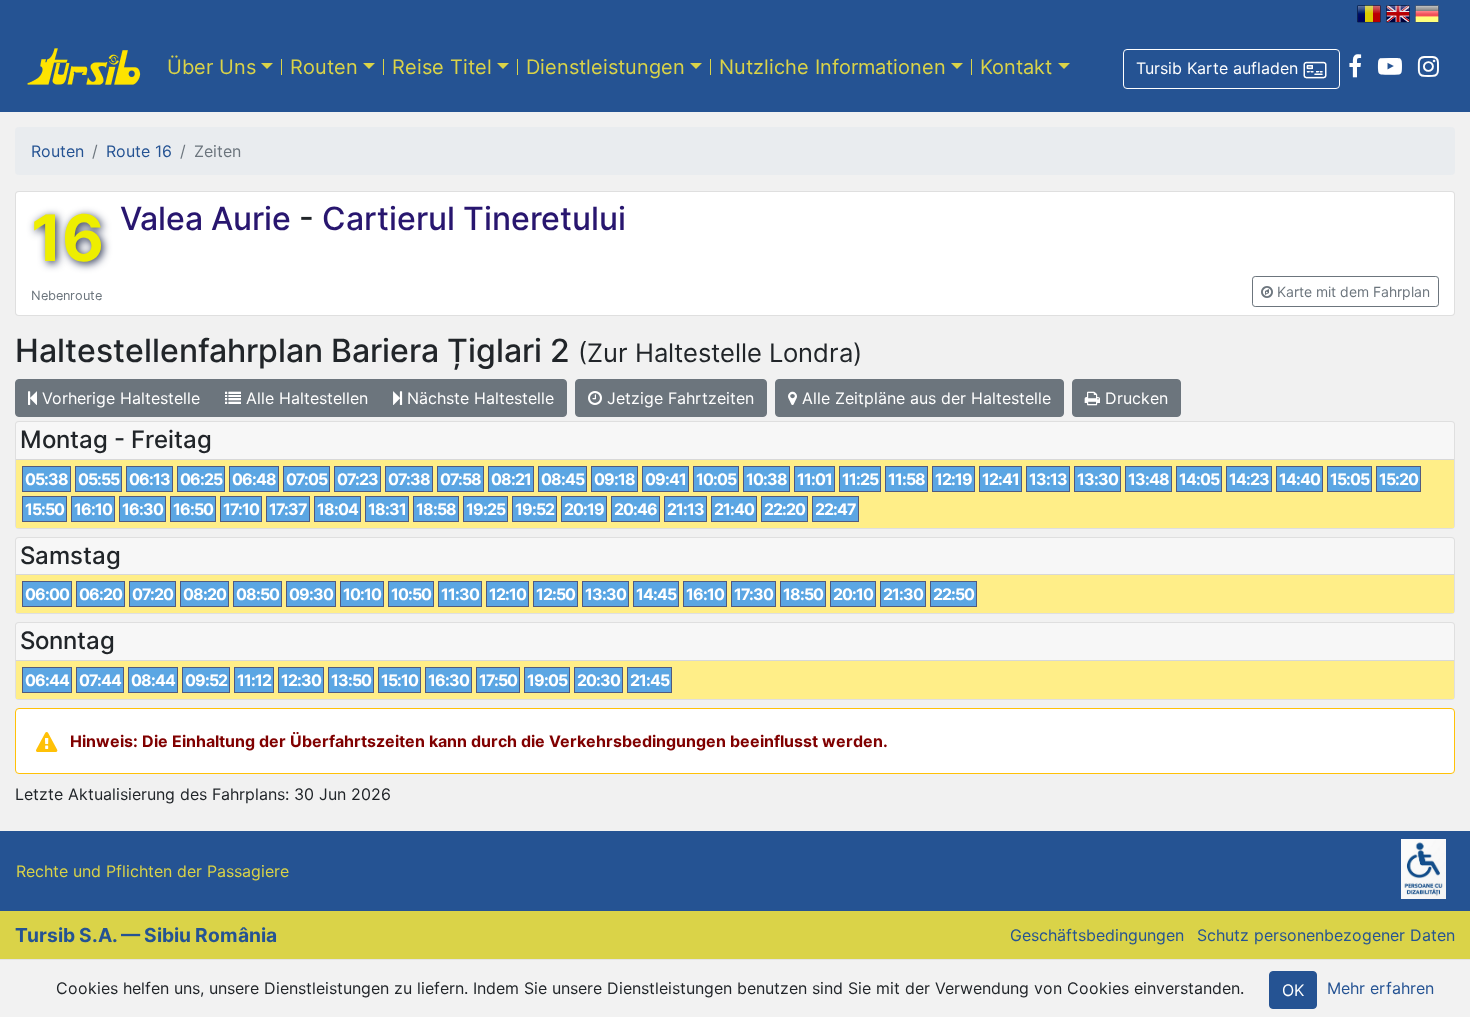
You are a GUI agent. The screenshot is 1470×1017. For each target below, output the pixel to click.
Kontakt (1016, 67)
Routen (324, 67)
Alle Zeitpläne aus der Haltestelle (924, 398)
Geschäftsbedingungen (1097, 935)
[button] (1231, 69)
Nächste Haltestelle (478, 398)
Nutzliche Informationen (832, 67)
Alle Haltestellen (304, 398)
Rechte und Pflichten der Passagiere (152, 871)
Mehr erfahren (1380, 988)
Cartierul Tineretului (470, 218)
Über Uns (211, 67)
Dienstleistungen (605, 67)
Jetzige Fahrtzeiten (678, 398)
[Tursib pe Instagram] (1428, 67)
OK (1293, 990)
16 (67, 238)
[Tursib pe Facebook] (1355, 67)
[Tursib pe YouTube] (1390, 67)
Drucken (1134, 398)
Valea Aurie (209, 218)
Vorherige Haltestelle (118, 398)
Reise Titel (442, 67)
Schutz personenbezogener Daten (1326, 935)
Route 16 (139, 151)
